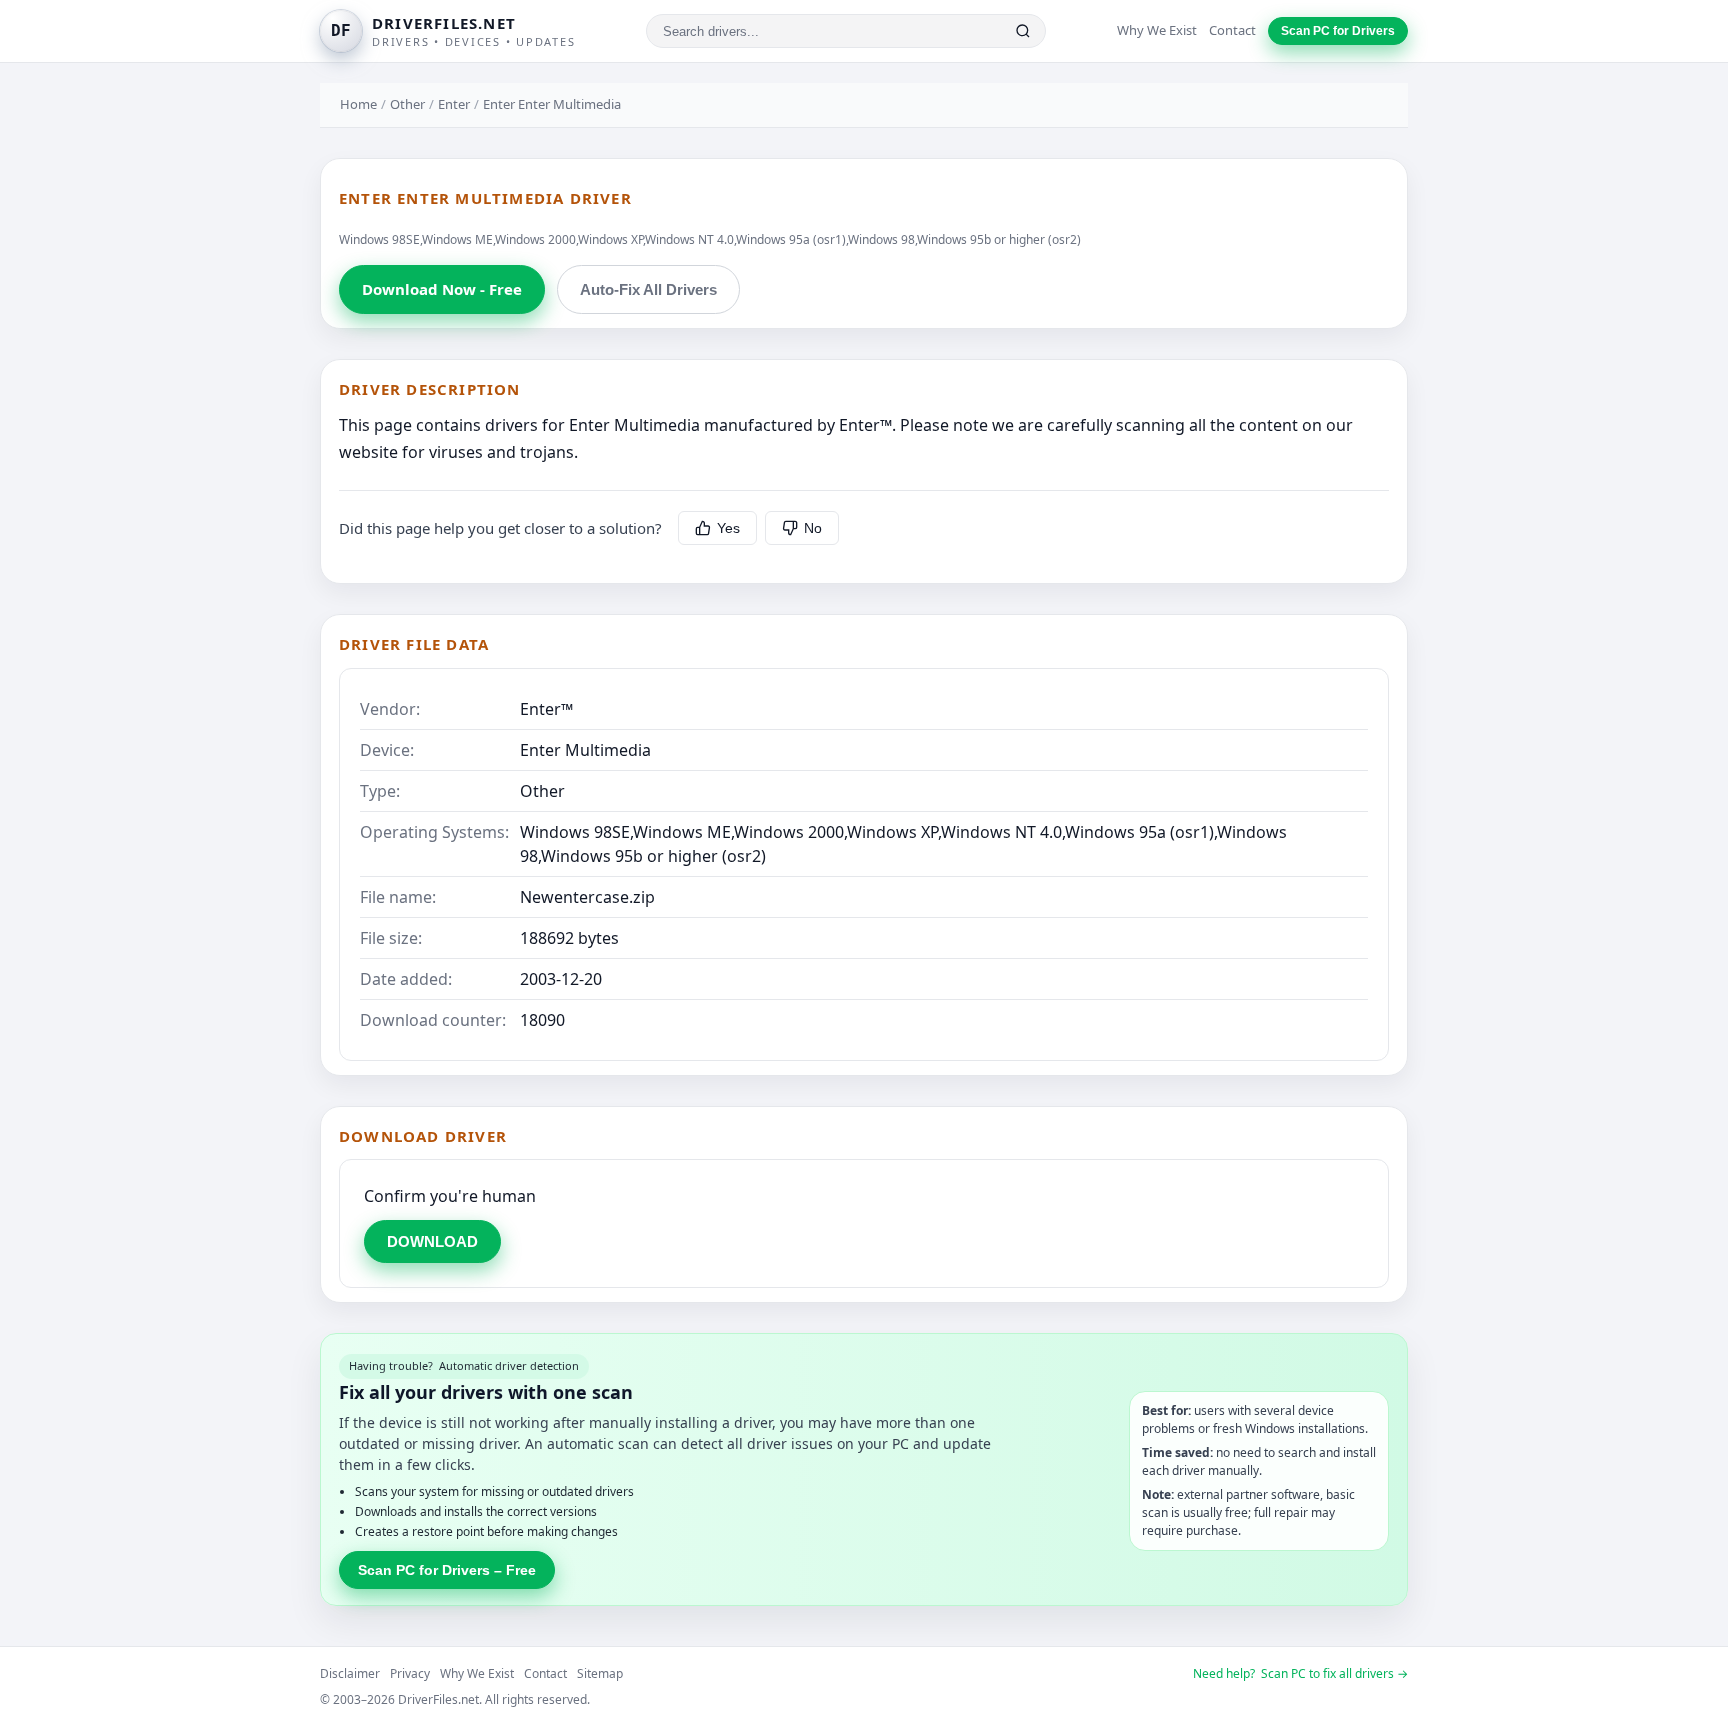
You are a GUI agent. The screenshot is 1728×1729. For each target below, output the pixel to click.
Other (407, 104)
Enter (454, 104)
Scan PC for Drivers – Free (447, 1570)
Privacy (410, 1673)
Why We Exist (1157, 30)
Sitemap (600, 1673)
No (813, 528)
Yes (728, 528)
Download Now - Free (442, 289)
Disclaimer (350, 1673)
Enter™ (546, 709)
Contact (1232, 30)
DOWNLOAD (432, 1241)
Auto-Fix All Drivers (648, 289)
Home (358, 104)
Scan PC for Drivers (1338, 31)
